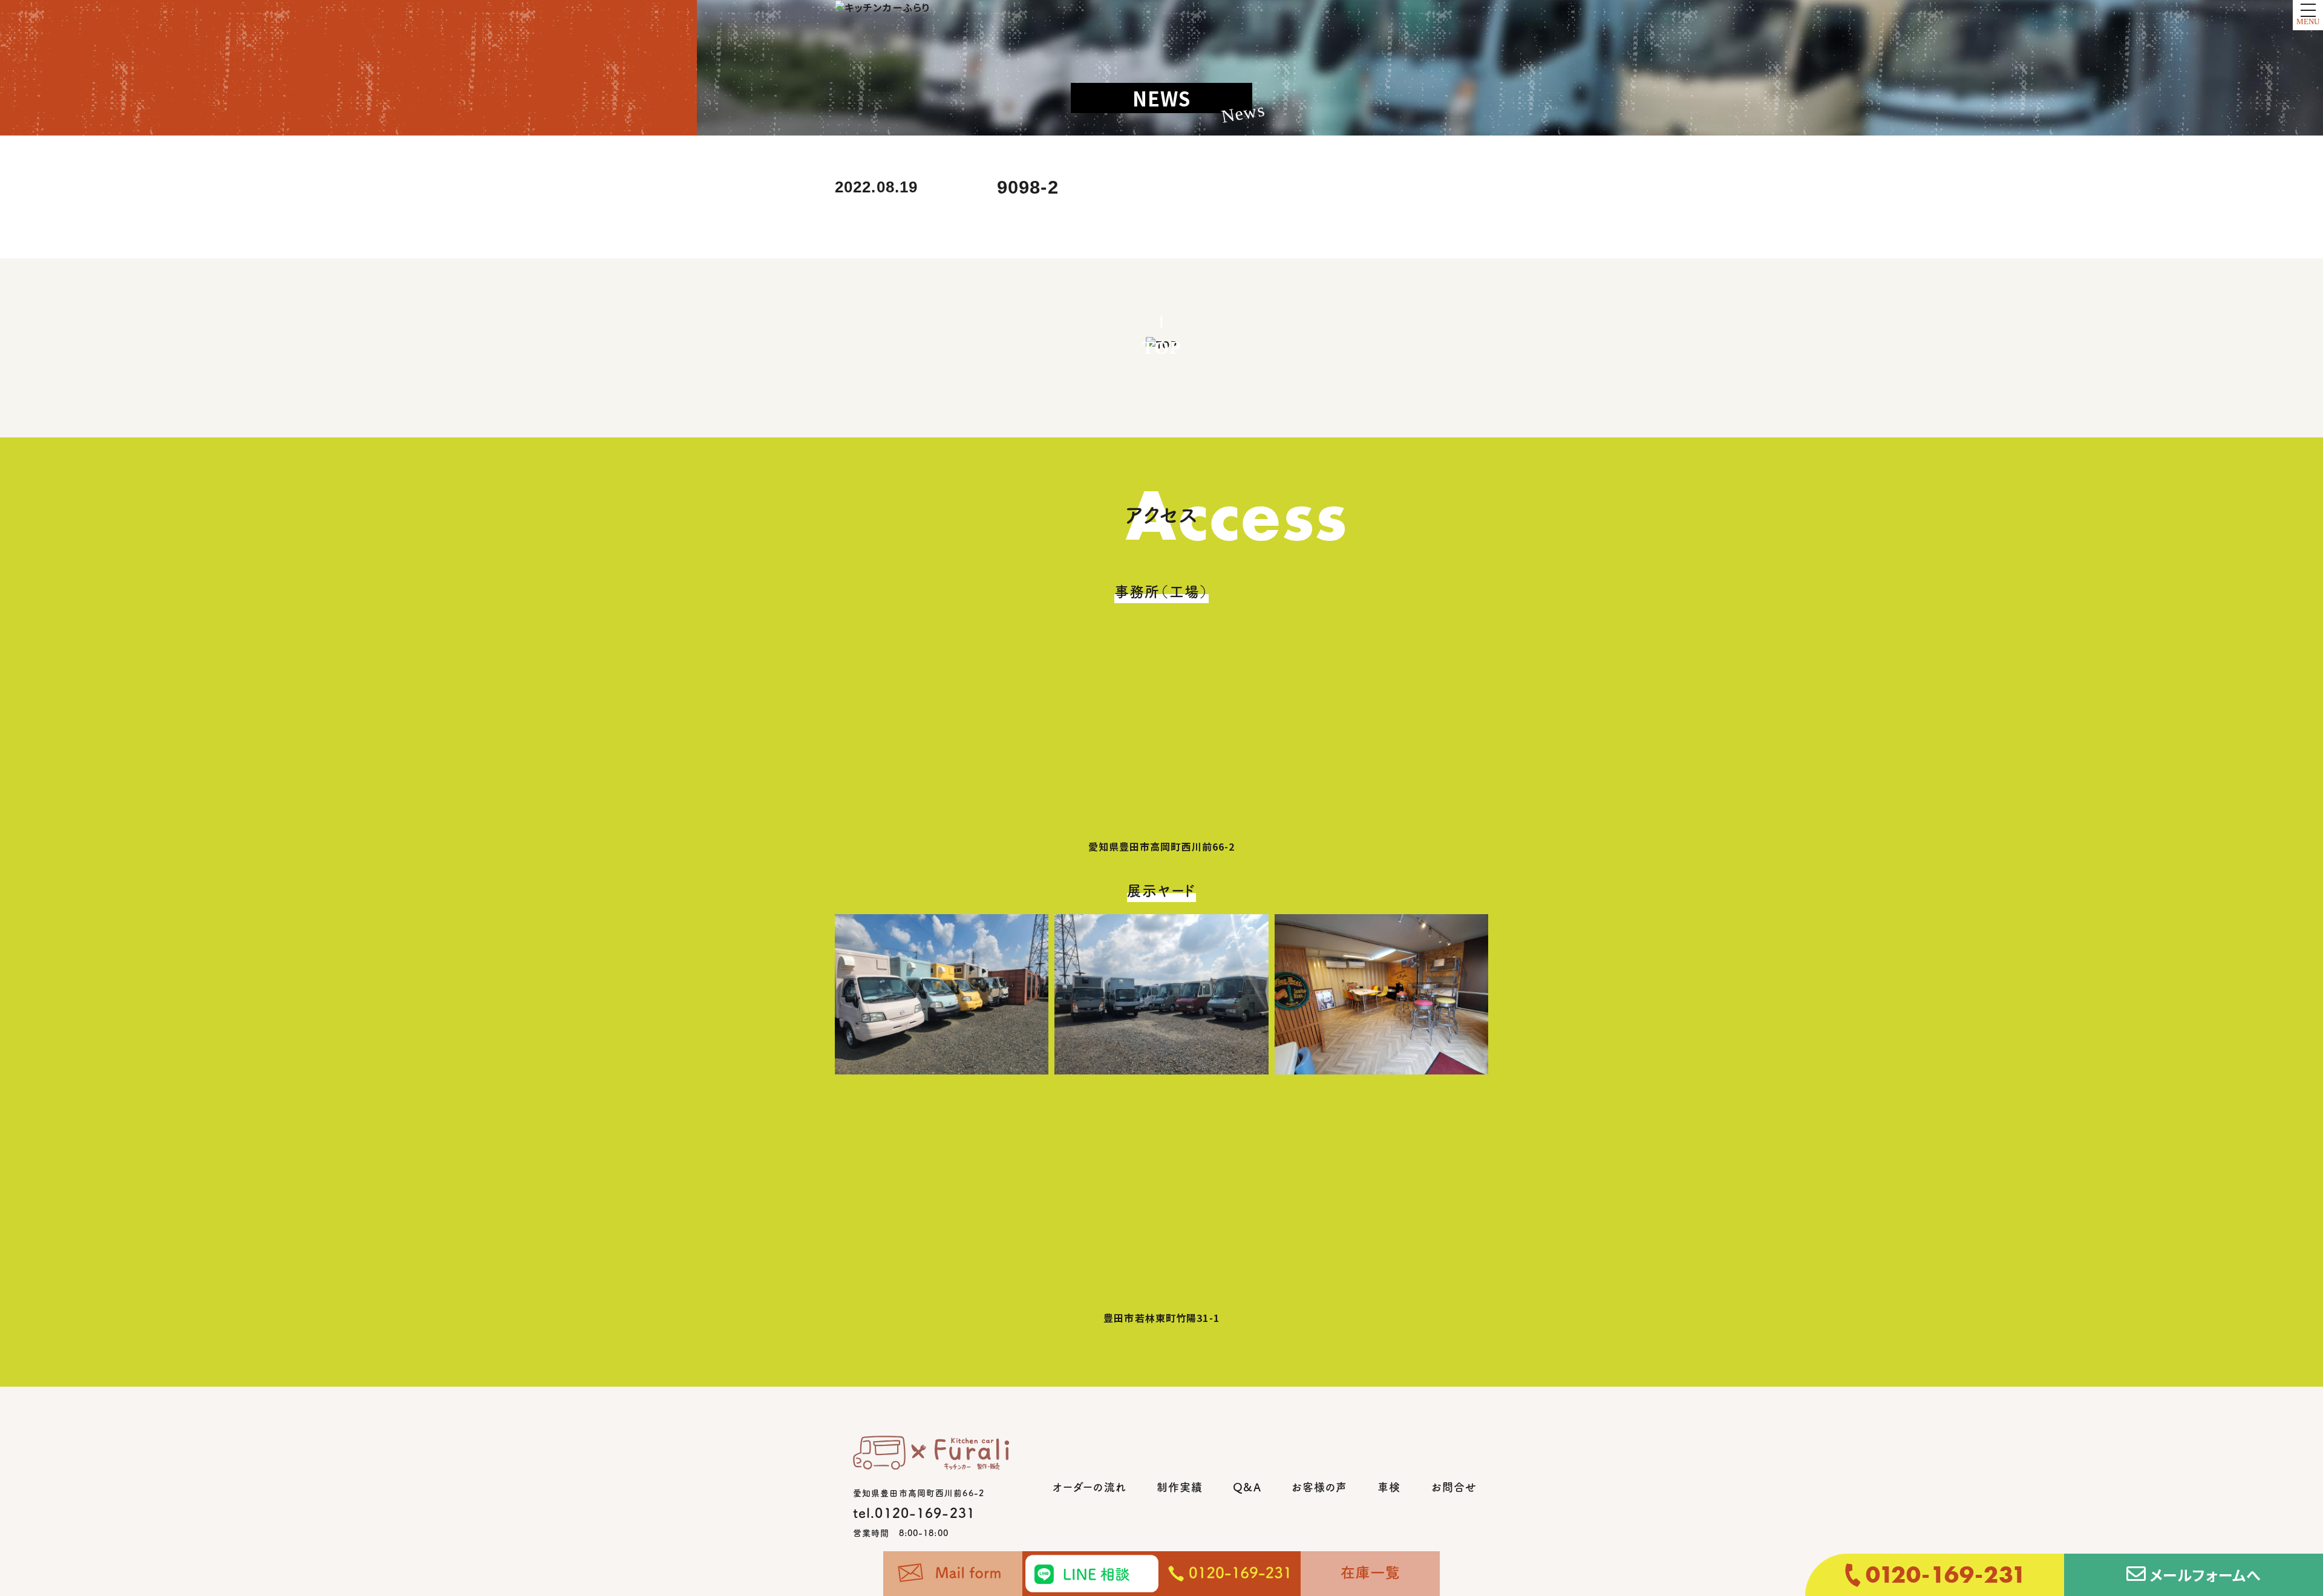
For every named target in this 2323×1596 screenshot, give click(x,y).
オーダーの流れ (1090, 1487)
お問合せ (1454, 1487)
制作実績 (1180, 1487)
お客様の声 (1320, 1487)
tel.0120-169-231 (914, 1513)
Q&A (1247, 1487)
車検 (1389, 1487)
